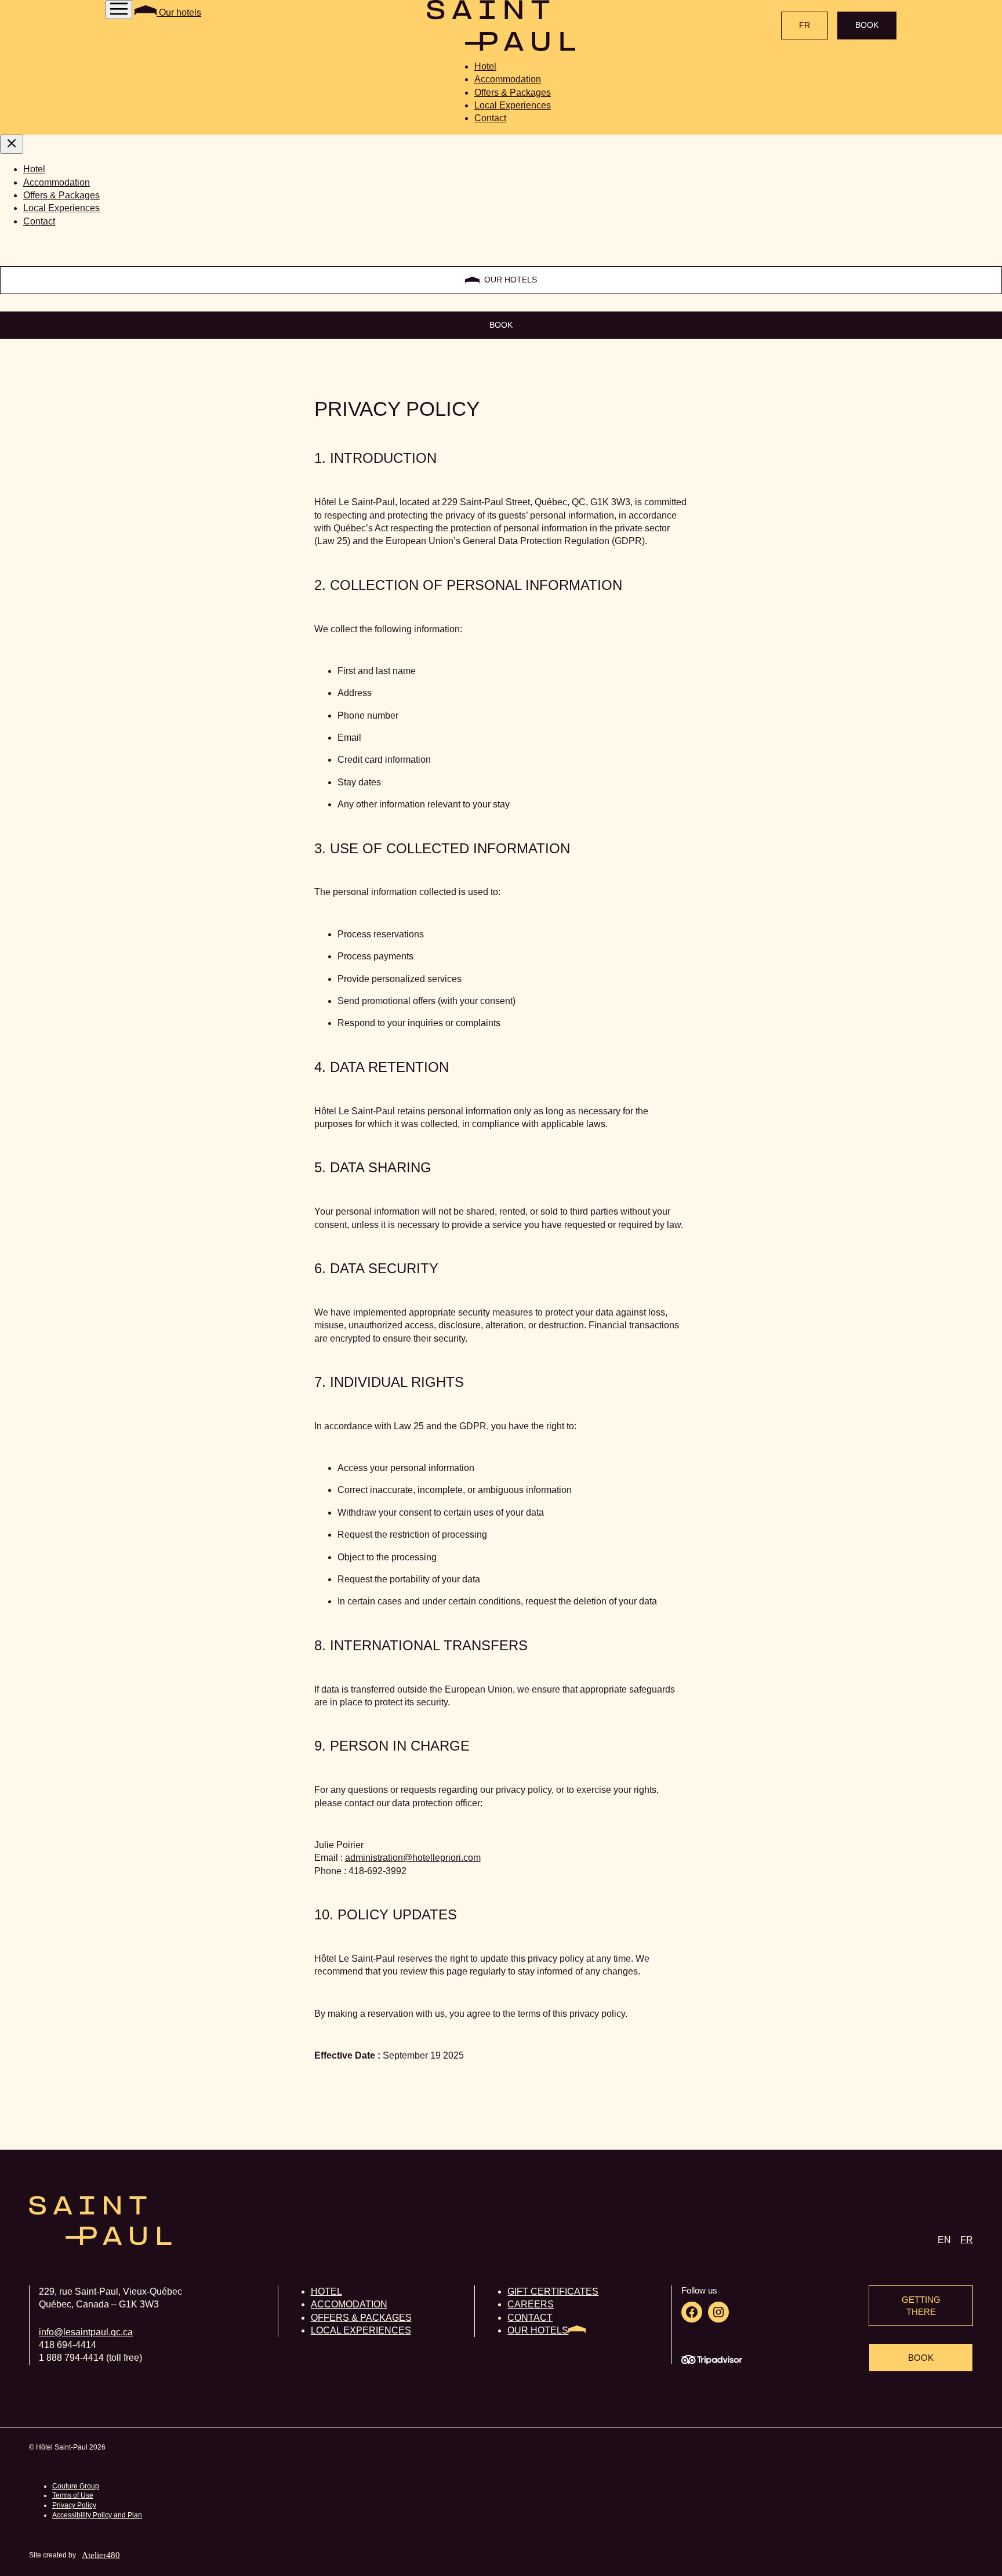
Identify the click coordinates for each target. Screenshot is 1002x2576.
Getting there (921, 2306)
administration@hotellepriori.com (413, 1858)
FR (805, 25)
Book (867, 25)
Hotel (485, 66)
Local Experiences (513, 105)
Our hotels (179, 12)
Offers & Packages (513, 93)
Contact (490, 118)
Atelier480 (101, 2555)
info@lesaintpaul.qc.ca (86, 2332)
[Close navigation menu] (12, 144)
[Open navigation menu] (119, 10)
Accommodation (508, 79)
